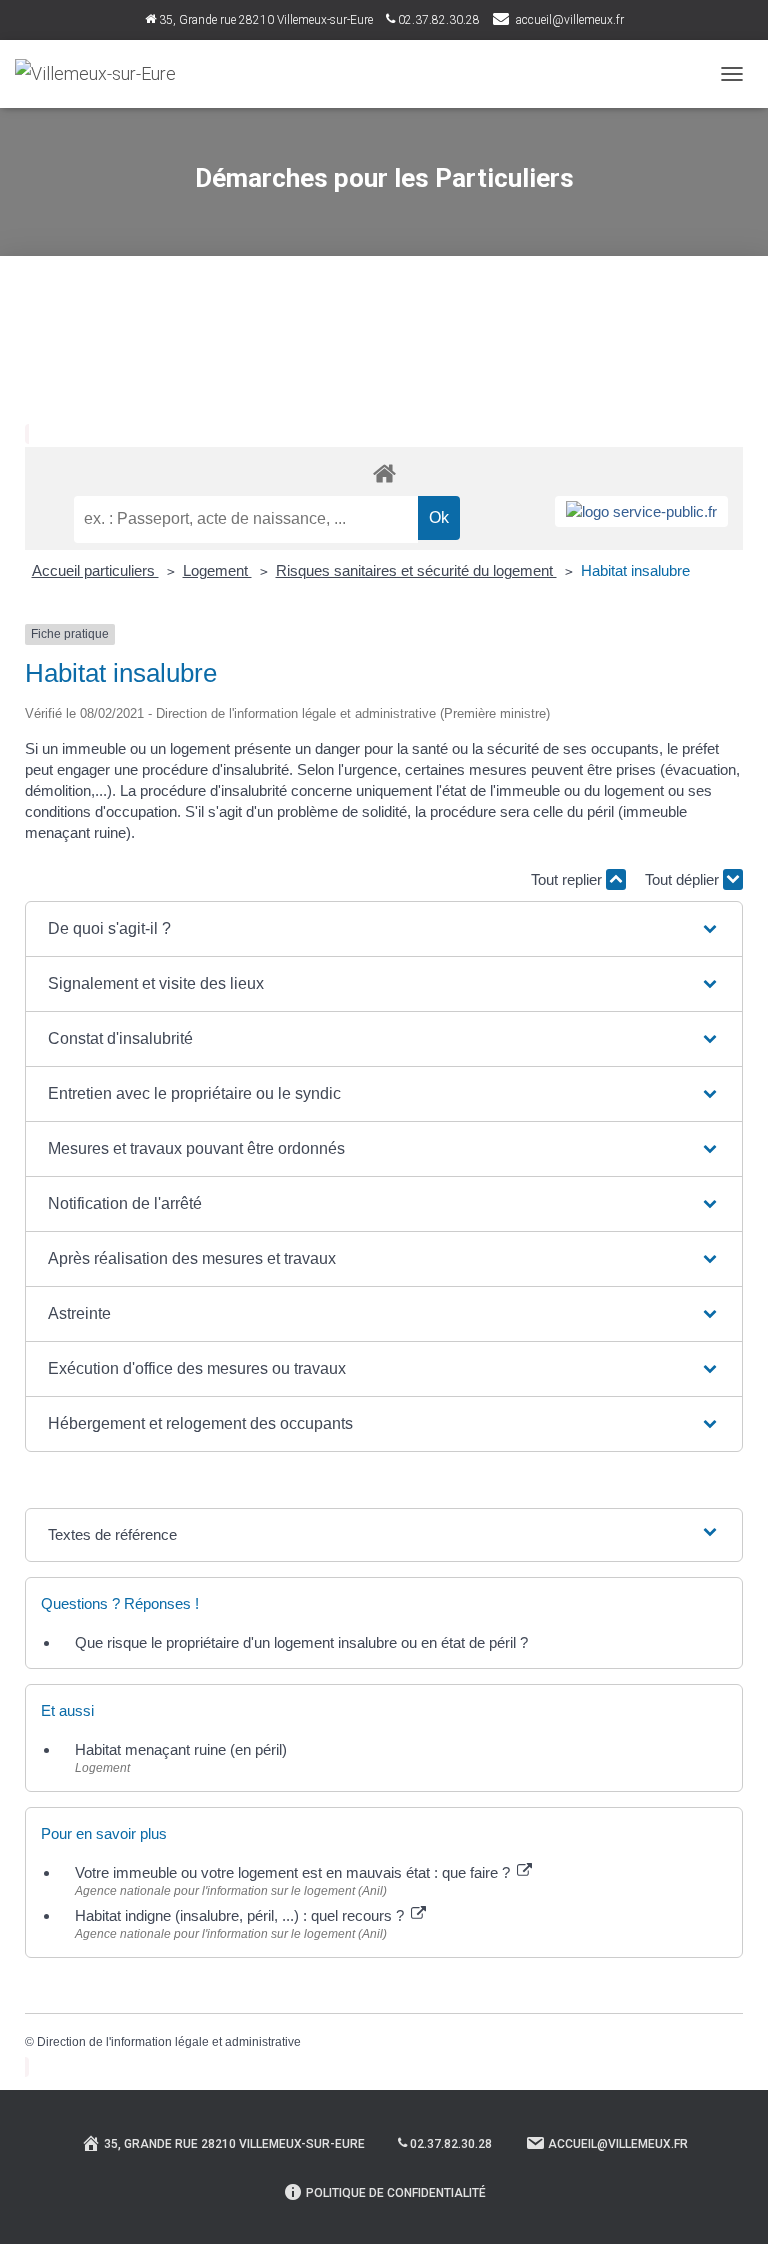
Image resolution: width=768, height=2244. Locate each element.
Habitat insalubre (635, 570)
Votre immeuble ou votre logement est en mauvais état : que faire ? (294, 1872)
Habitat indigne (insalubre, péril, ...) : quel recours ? (241, 1915)
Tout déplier (684, 879)
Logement (217, 570)
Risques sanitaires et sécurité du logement (416, 570)
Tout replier (568, 879)
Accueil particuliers (95, 570)
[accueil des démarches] (384, 472)
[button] (384, 929)
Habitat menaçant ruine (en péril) (181, 1749)
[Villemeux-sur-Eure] (103, 74)
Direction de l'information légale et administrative (169, 2042)
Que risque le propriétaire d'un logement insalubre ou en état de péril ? (301, 1642)
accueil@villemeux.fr (570, 20)
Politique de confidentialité (396, 2193)
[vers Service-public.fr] (641, 511)
